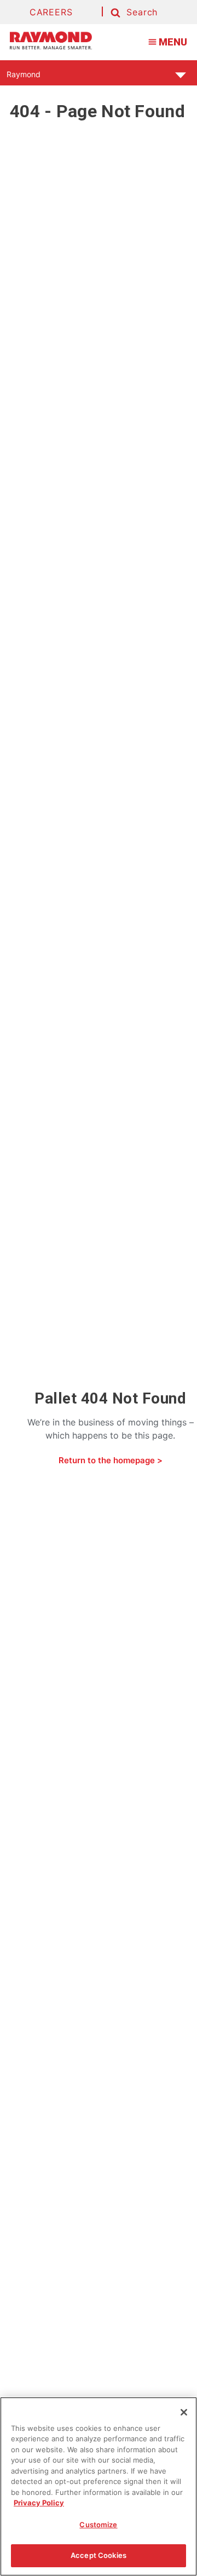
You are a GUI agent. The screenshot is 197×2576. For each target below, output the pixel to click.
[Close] (184, 2412)
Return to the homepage (107, 1460)
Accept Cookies (99, 2555)
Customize (98, 2525)
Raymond (24, 77)
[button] (133, 13)
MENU (173, 42)
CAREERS (51, 12)
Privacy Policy (39, 2503)
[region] (99, 2486)
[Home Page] (51, 41)
